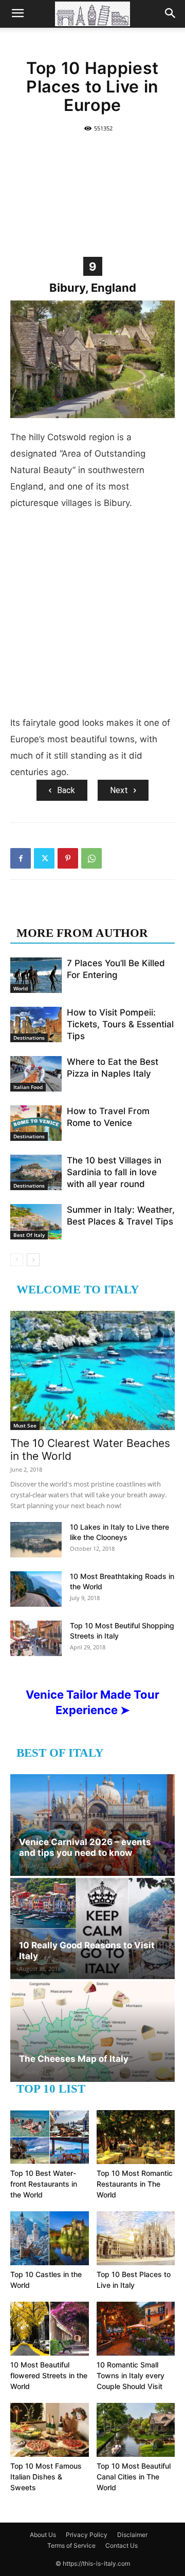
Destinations (29, 1038)
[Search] (171, 14)
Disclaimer (132, 2535)
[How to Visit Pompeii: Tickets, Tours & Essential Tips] (36, 1024)
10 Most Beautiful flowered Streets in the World (49, 2375)
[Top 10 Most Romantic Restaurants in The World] (136, 2137)
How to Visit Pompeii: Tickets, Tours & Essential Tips (120, 1024)
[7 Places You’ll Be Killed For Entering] (36, 975)
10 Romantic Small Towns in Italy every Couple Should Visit (131, 2375)
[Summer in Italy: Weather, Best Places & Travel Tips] (36, 1222)
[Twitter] (44, 858)
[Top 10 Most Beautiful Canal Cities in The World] (136, 2430)
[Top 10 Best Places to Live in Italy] (136, 2238)
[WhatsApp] (91, 858)
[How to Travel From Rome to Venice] (36, 1123)
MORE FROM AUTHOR (82, 933)
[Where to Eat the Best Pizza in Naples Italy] (36, 1074)
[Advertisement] (92, 194)
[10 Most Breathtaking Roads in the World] (36, 1589)
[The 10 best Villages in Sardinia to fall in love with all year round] (36, 1172)
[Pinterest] (68, 858)
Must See (25, 1425)
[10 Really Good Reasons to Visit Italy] (92, 1928)
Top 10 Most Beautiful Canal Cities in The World (134, 2477)
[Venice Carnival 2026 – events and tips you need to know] (92, 1825)
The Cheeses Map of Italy (74, 2059)
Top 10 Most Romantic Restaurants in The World (135, 2184)
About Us (43, 2535)
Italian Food (28, 1087)
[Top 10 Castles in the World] (50, 2238)
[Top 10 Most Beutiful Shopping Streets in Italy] (36, 1638)
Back (66, 790)
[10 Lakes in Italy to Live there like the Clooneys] (36, 1540)
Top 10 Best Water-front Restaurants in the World (44, 2184)
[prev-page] (17, 1260)
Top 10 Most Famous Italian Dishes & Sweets (46, 2477)
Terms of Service (71, 2545)
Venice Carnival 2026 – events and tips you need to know (85, 1847)
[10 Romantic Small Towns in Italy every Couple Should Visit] (136, 2329)
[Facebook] (21, 858)
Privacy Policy (87, 2535)
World (21, 988)
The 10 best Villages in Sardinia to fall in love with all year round (114, 1172)
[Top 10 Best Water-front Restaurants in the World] (50, 2137)
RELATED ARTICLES (76, 913)
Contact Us (122, 2545)
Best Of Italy (29, 1235)
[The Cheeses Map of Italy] (92, 2032)
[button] (17, 14)
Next (119, 790)
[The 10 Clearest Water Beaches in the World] (92, 1370)
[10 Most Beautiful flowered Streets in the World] (50, 2329)
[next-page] (33, 1260)
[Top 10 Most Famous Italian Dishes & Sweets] (50, 2430)
